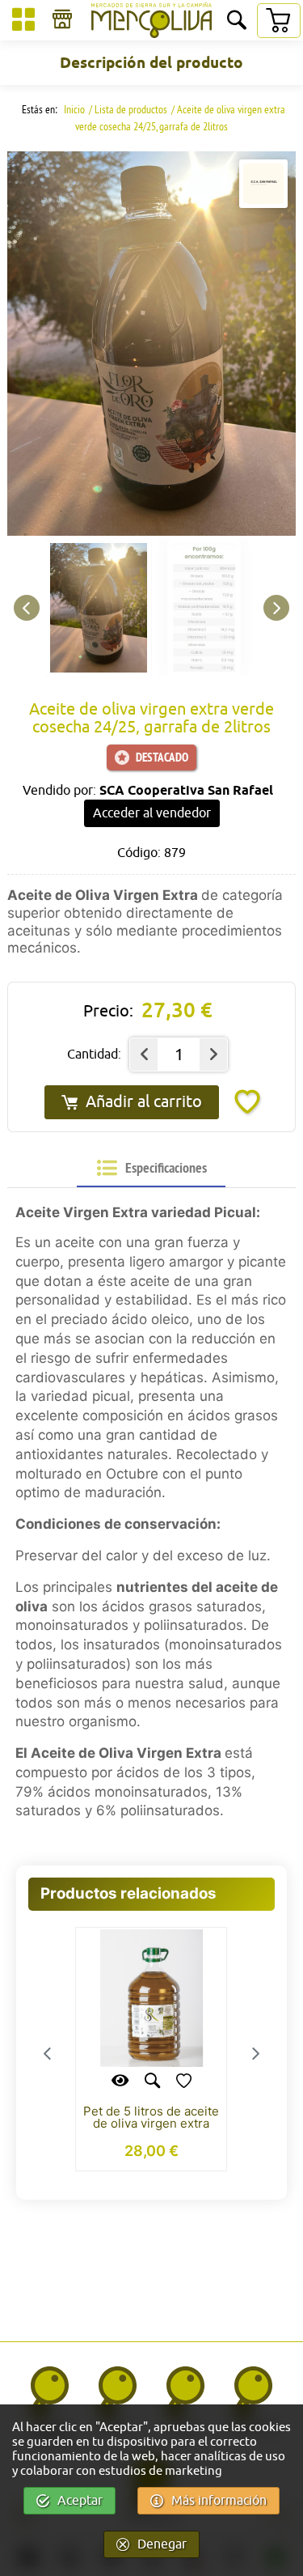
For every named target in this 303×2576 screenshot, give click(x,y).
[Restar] (144, 1055)
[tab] (152, 1168)
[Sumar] (213, 1055)
